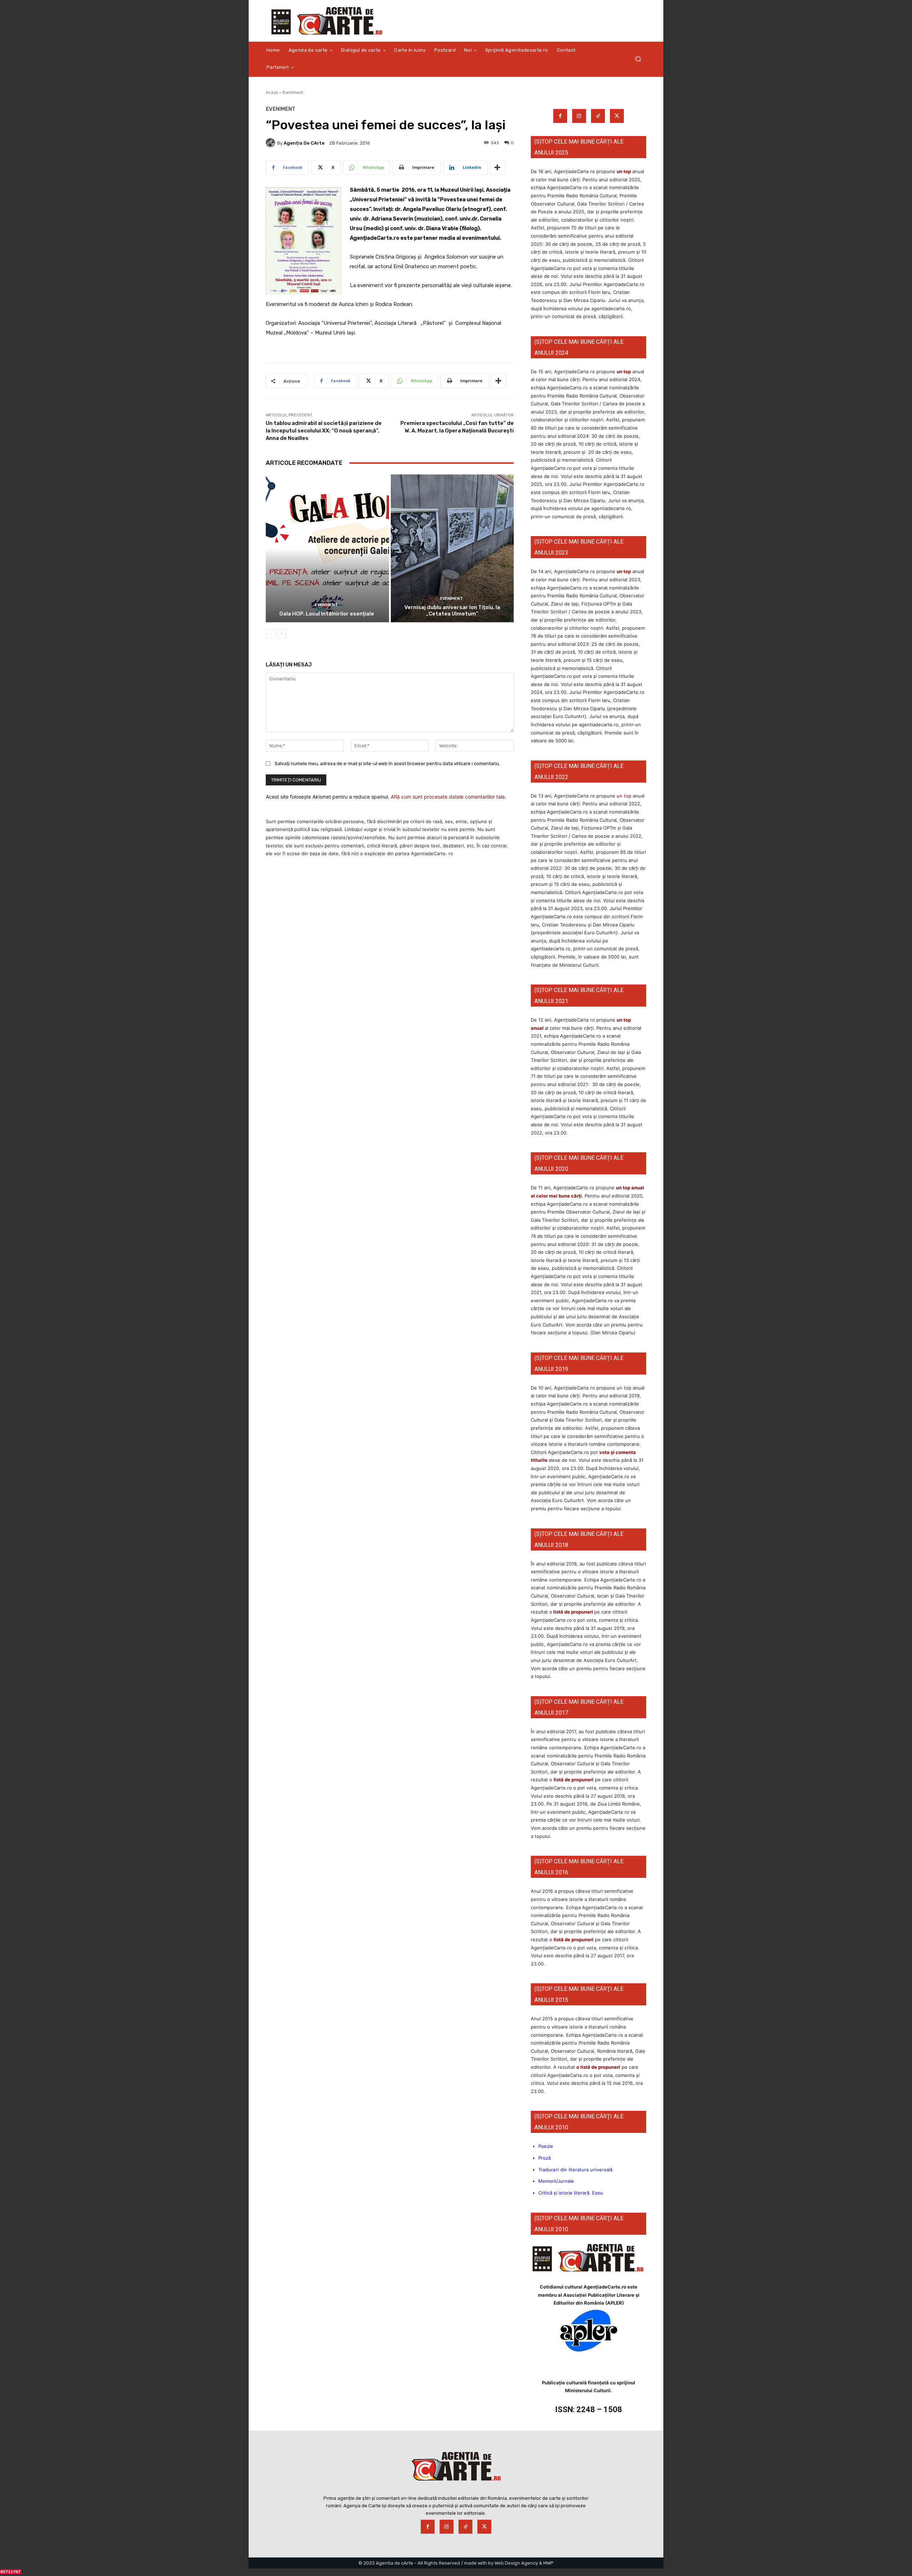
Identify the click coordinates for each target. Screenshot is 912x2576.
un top (624, 171)
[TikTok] (598, 116)
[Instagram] (579, 116)
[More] (497, 167)
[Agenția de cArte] (271, 143)
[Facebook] (560, 116)
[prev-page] (270, 634)
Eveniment (293, 92)
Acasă (272, 92)
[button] (638, 59)
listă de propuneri (573, 1612)
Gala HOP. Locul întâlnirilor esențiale (327, 614)
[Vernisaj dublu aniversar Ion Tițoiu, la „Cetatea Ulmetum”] (452, 548)
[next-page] (282, 634)
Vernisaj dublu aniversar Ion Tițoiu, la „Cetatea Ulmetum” (452, 611)
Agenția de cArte (304, 143)
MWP (548, 2563)
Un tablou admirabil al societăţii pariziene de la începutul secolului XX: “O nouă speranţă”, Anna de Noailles (324, 431)
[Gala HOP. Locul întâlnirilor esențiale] (327, 548)
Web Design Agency (516, 2563)
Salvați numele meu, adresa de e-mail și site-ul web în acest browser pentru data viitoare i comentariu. (387, 764)
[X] (617, 116)
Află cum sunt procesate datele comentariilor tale (448, 797)
